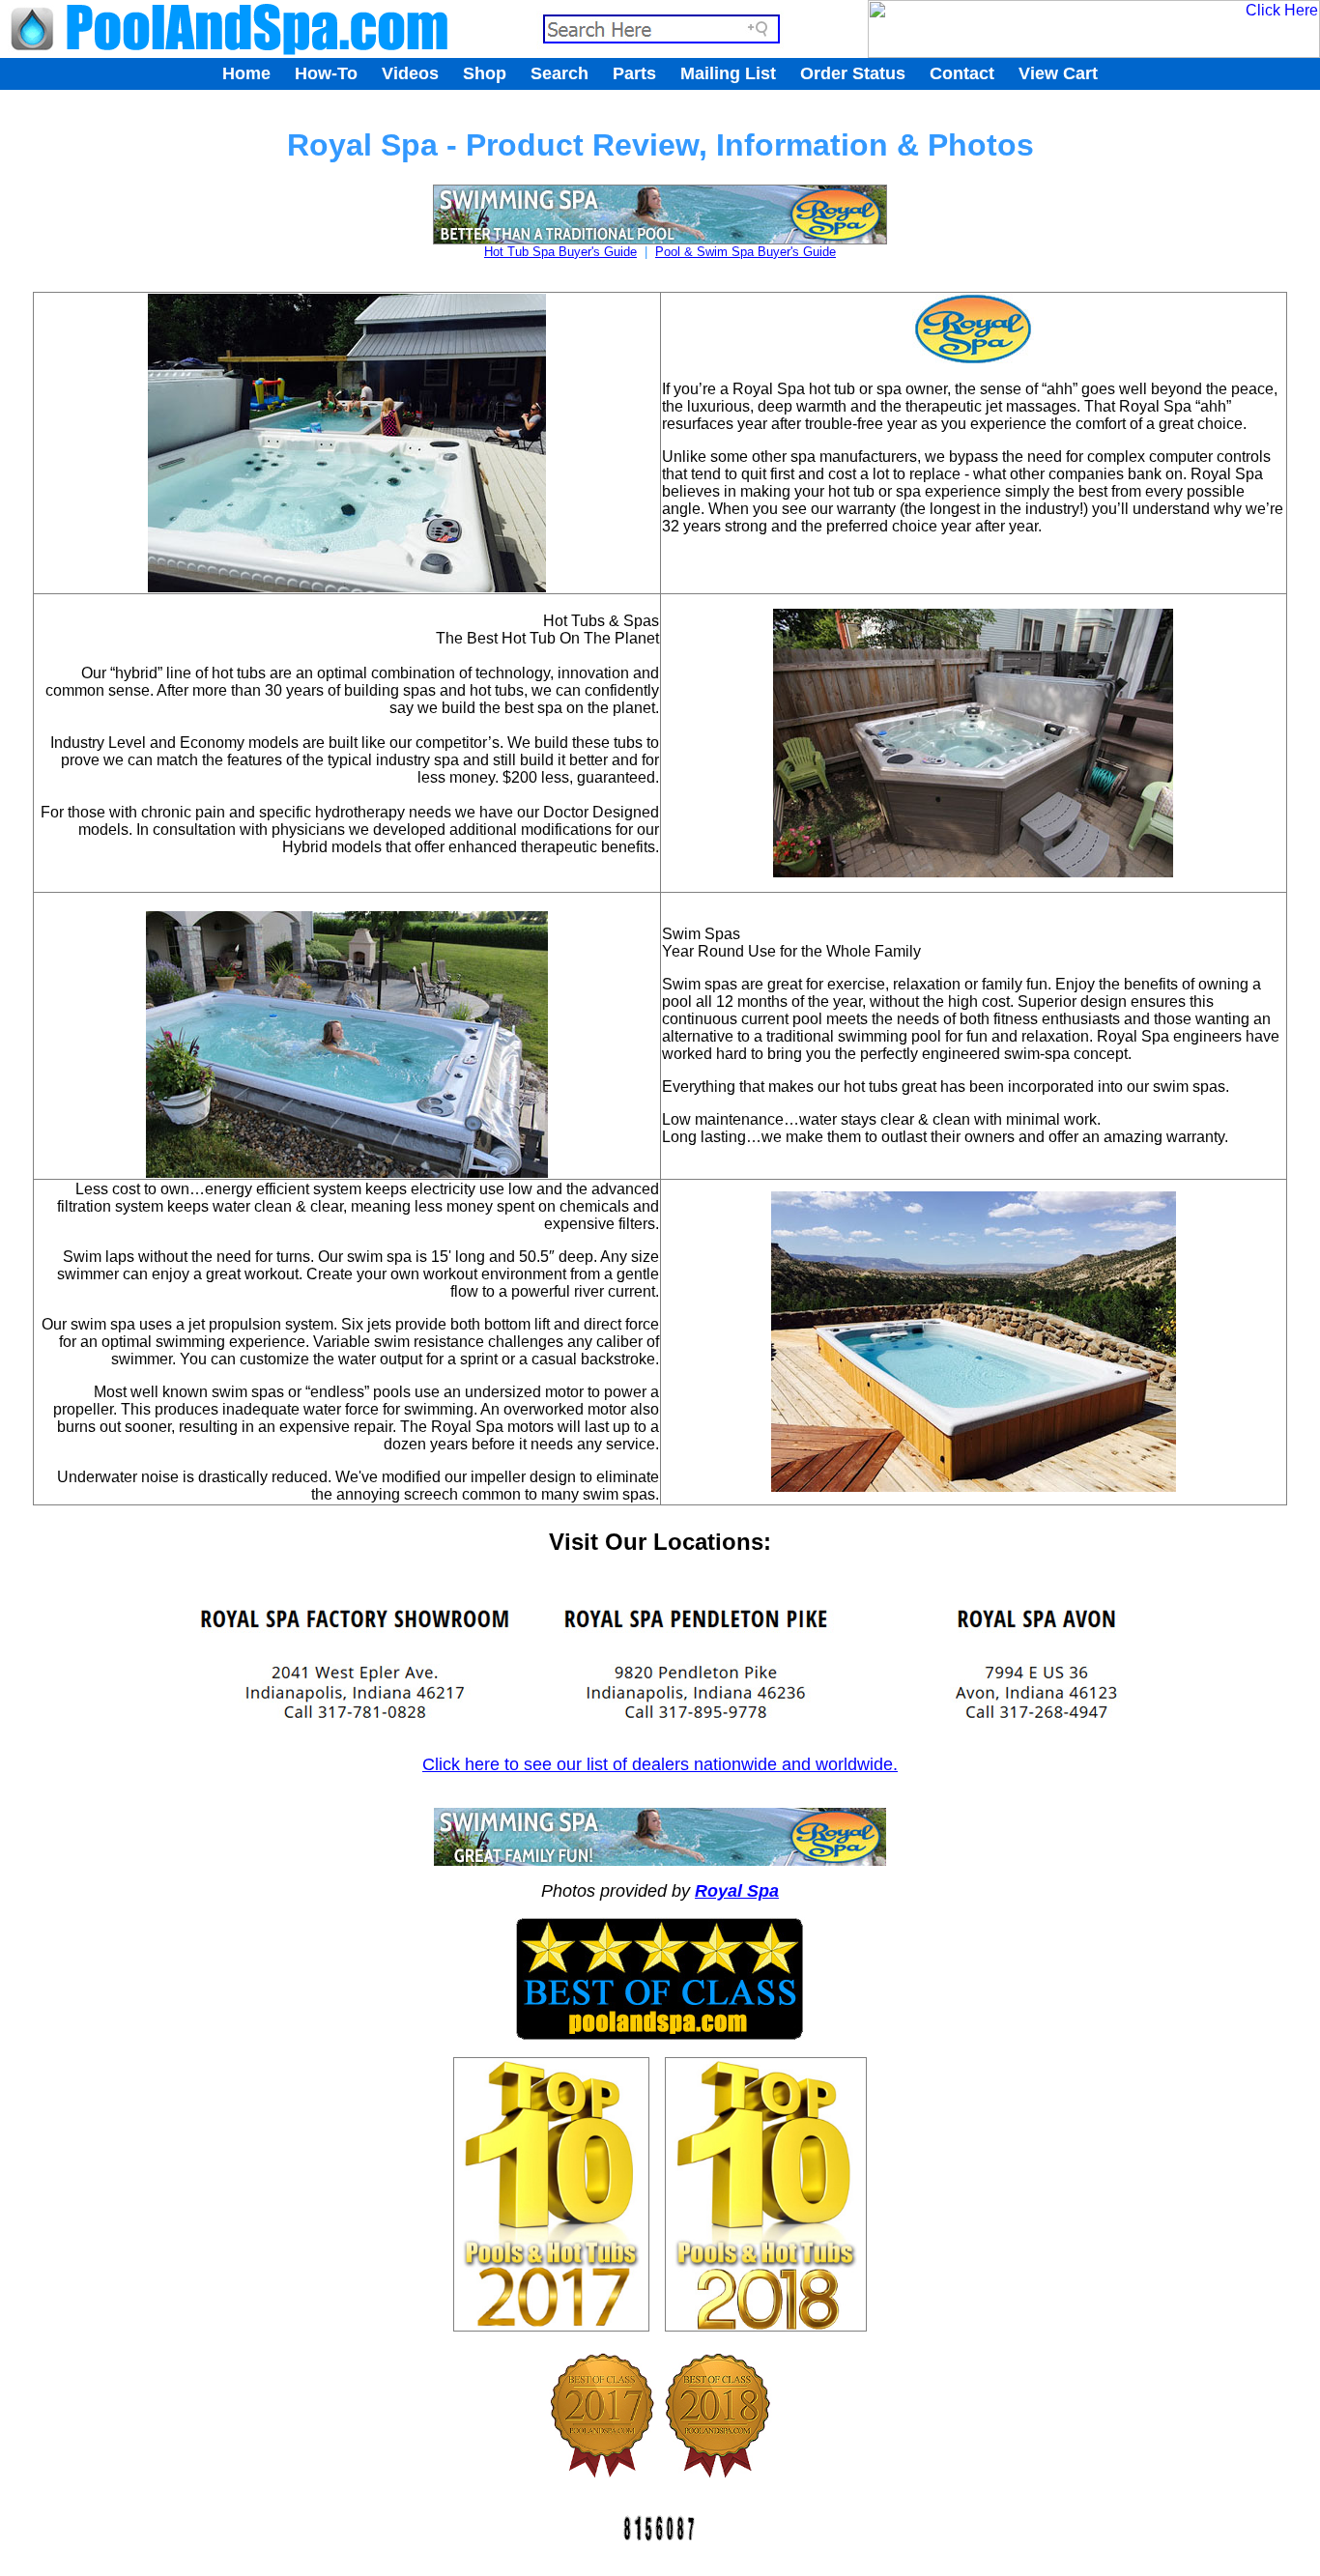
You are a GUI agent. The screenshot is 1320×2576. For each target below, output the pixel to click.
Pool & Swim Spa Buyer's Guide (746, 252)
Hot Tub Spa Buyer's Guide (560, 252)
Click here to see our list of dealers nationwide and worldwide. (660, 1764)
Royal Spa (737, 1891)
